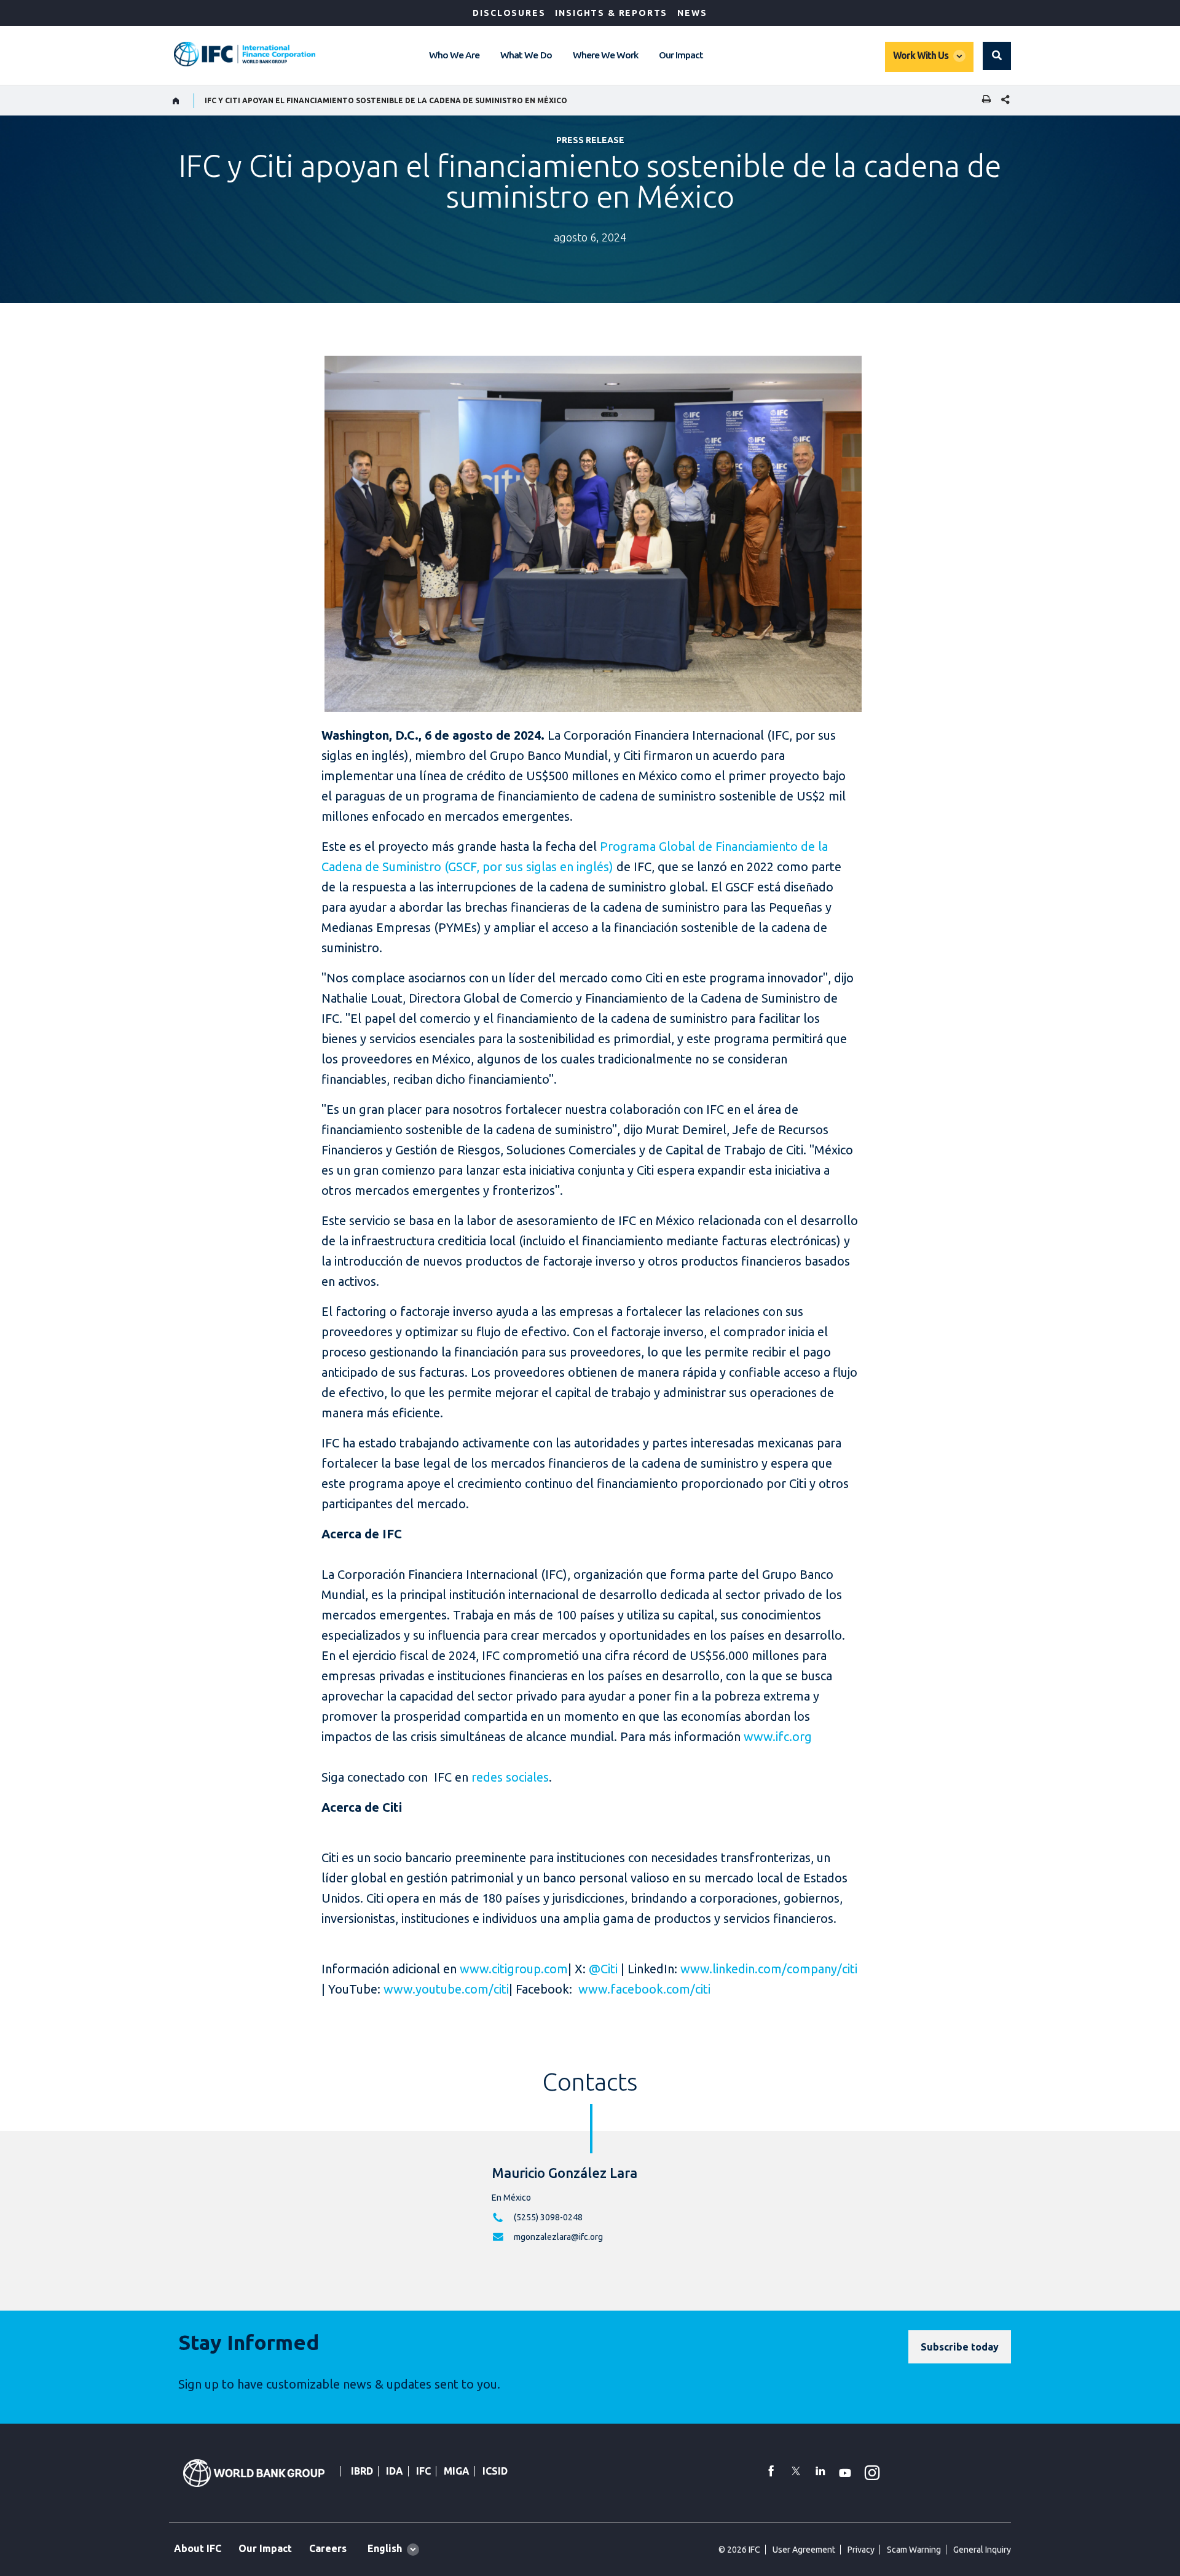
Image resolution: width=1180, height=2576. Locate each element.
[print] (983, 100)
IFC (423, 2471)
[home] (176, 101)
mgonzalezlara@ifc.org (558, 2237)
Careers (328, 2548)
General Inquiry (982, 2550)
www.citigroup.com (512, 1969)
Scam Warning (914, 2550)
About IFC (198, 2548)
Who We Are (454, 55)
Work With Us (921, 55)
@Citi (603, 1969)
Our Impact (681, 55)
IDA (395, 2471)
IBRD (362, 2471)
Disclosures (509, 13)
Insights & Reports (611, 13)
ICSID (495, 2471)
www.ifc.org (778, 1736)
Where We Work (605, 55)
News (692, 13)
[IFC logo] (245, 54)
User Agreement (804, 2550)
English (385, 2548)
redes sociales (510, 1777)
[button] (997, 56)
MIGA (457, 2471)
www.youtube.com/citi (446, 1989)
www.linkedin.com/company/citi (769, 1969)
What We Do (526, 55)
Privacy (861, 2550)
